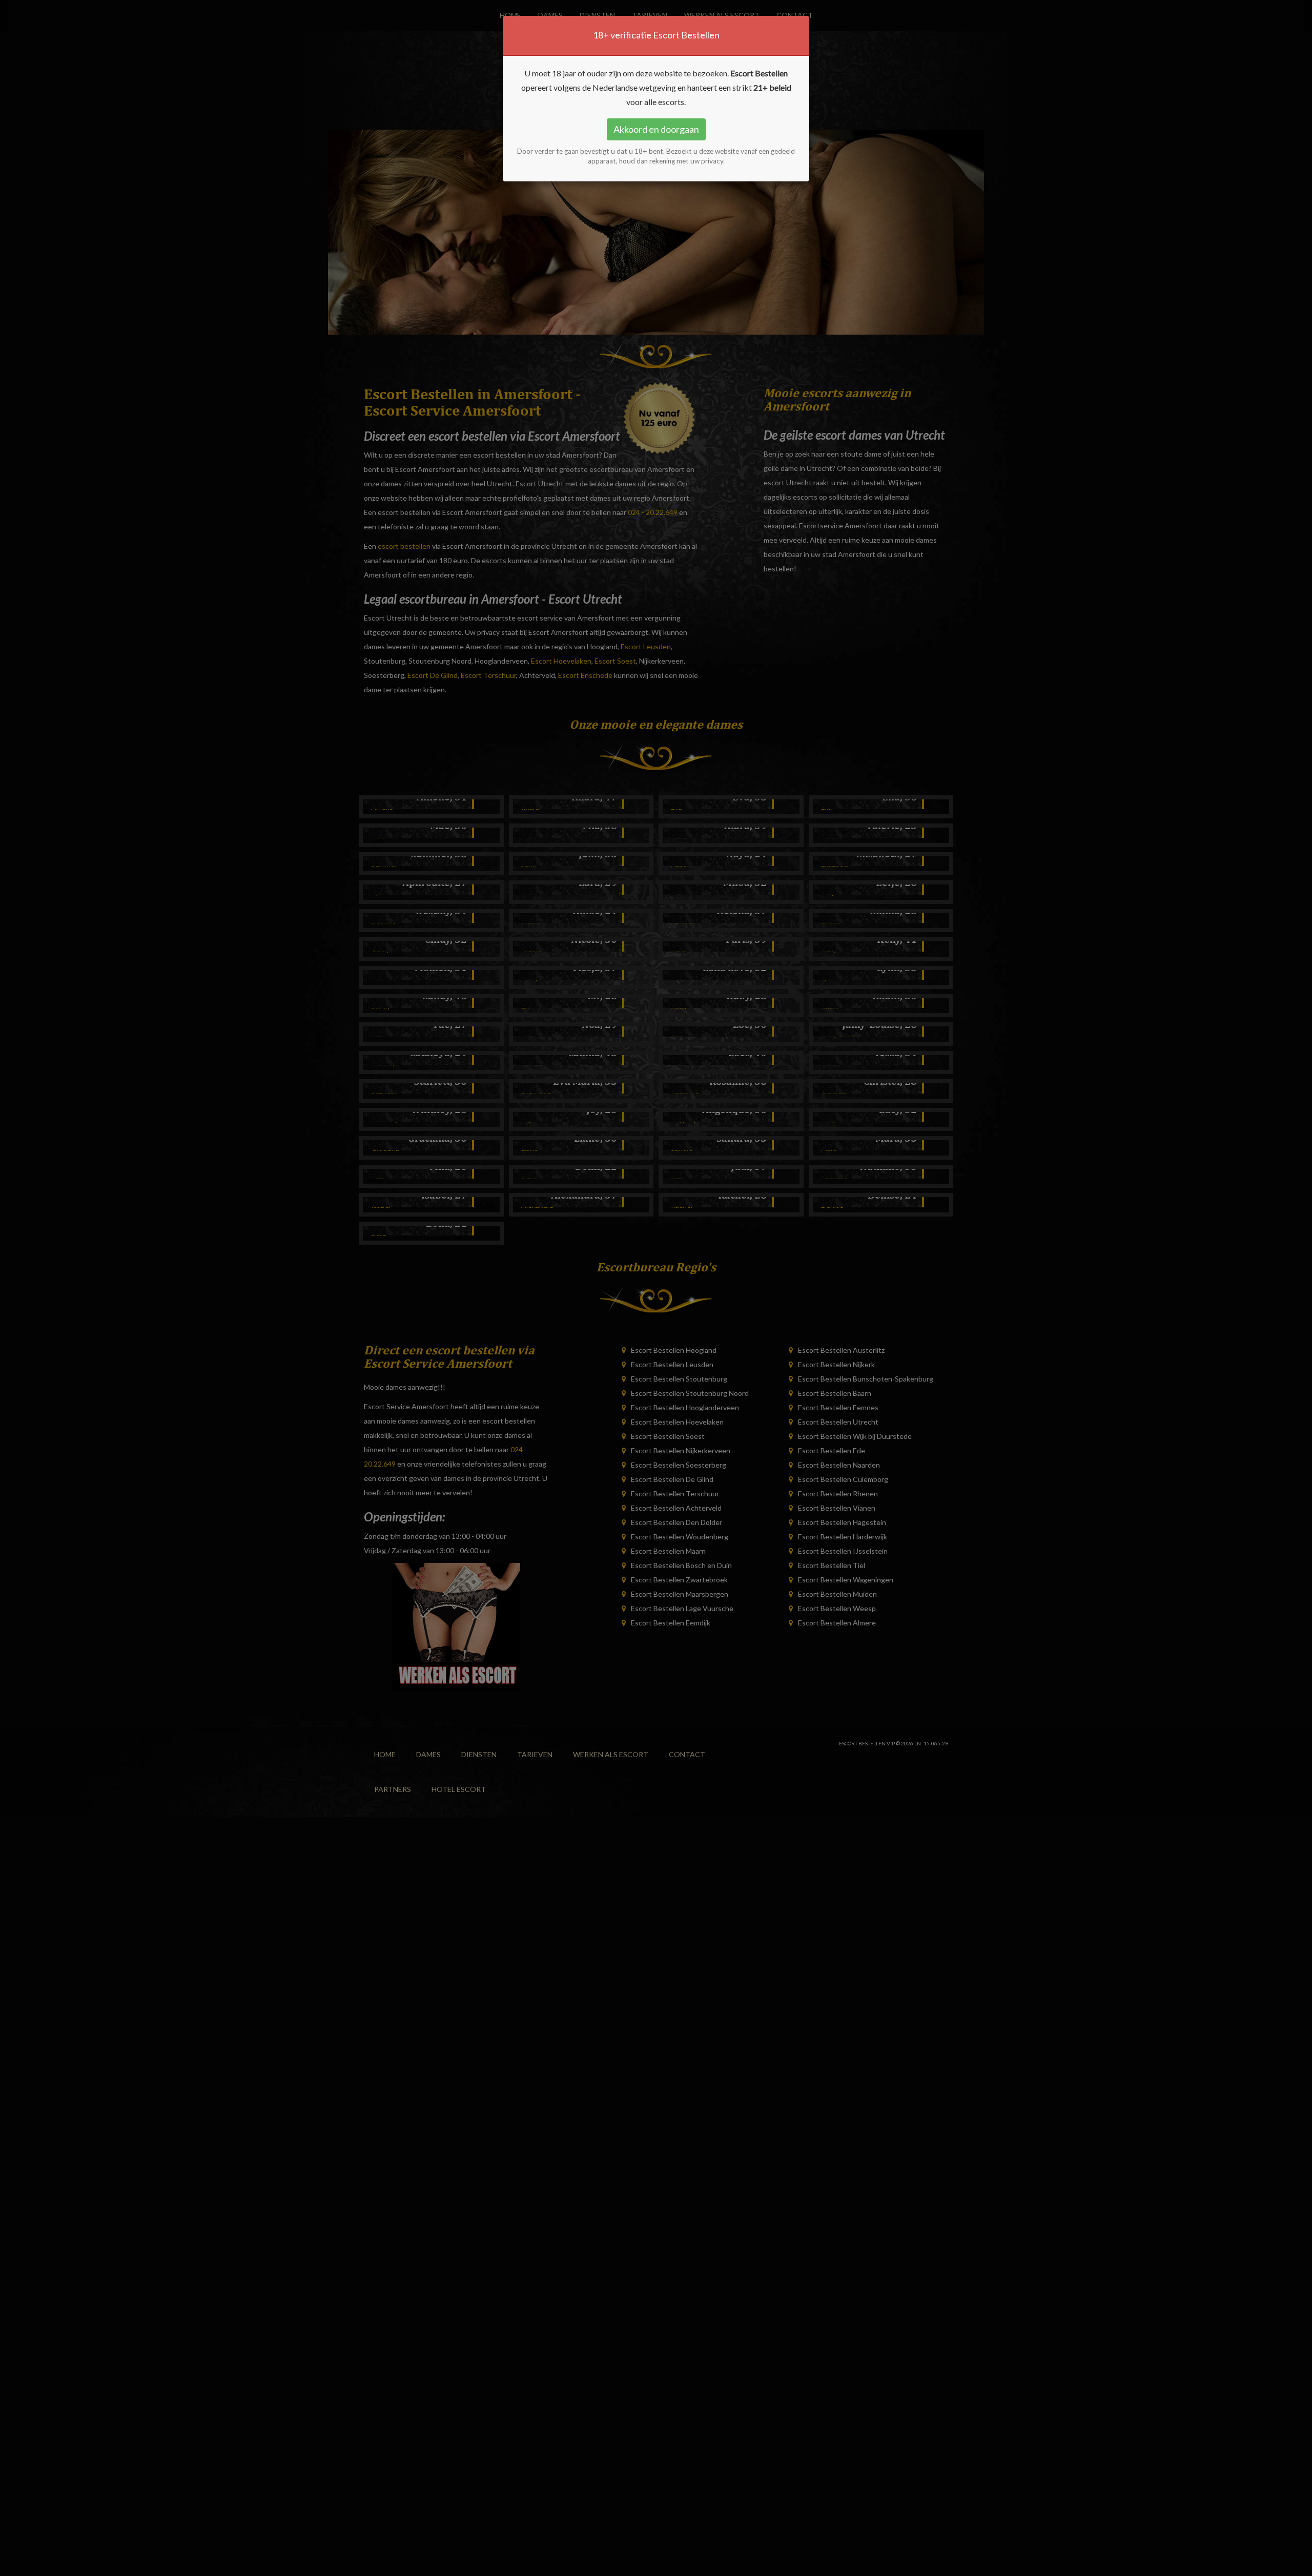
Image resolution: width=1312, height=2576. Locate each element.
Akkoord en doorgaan (656, 129)
